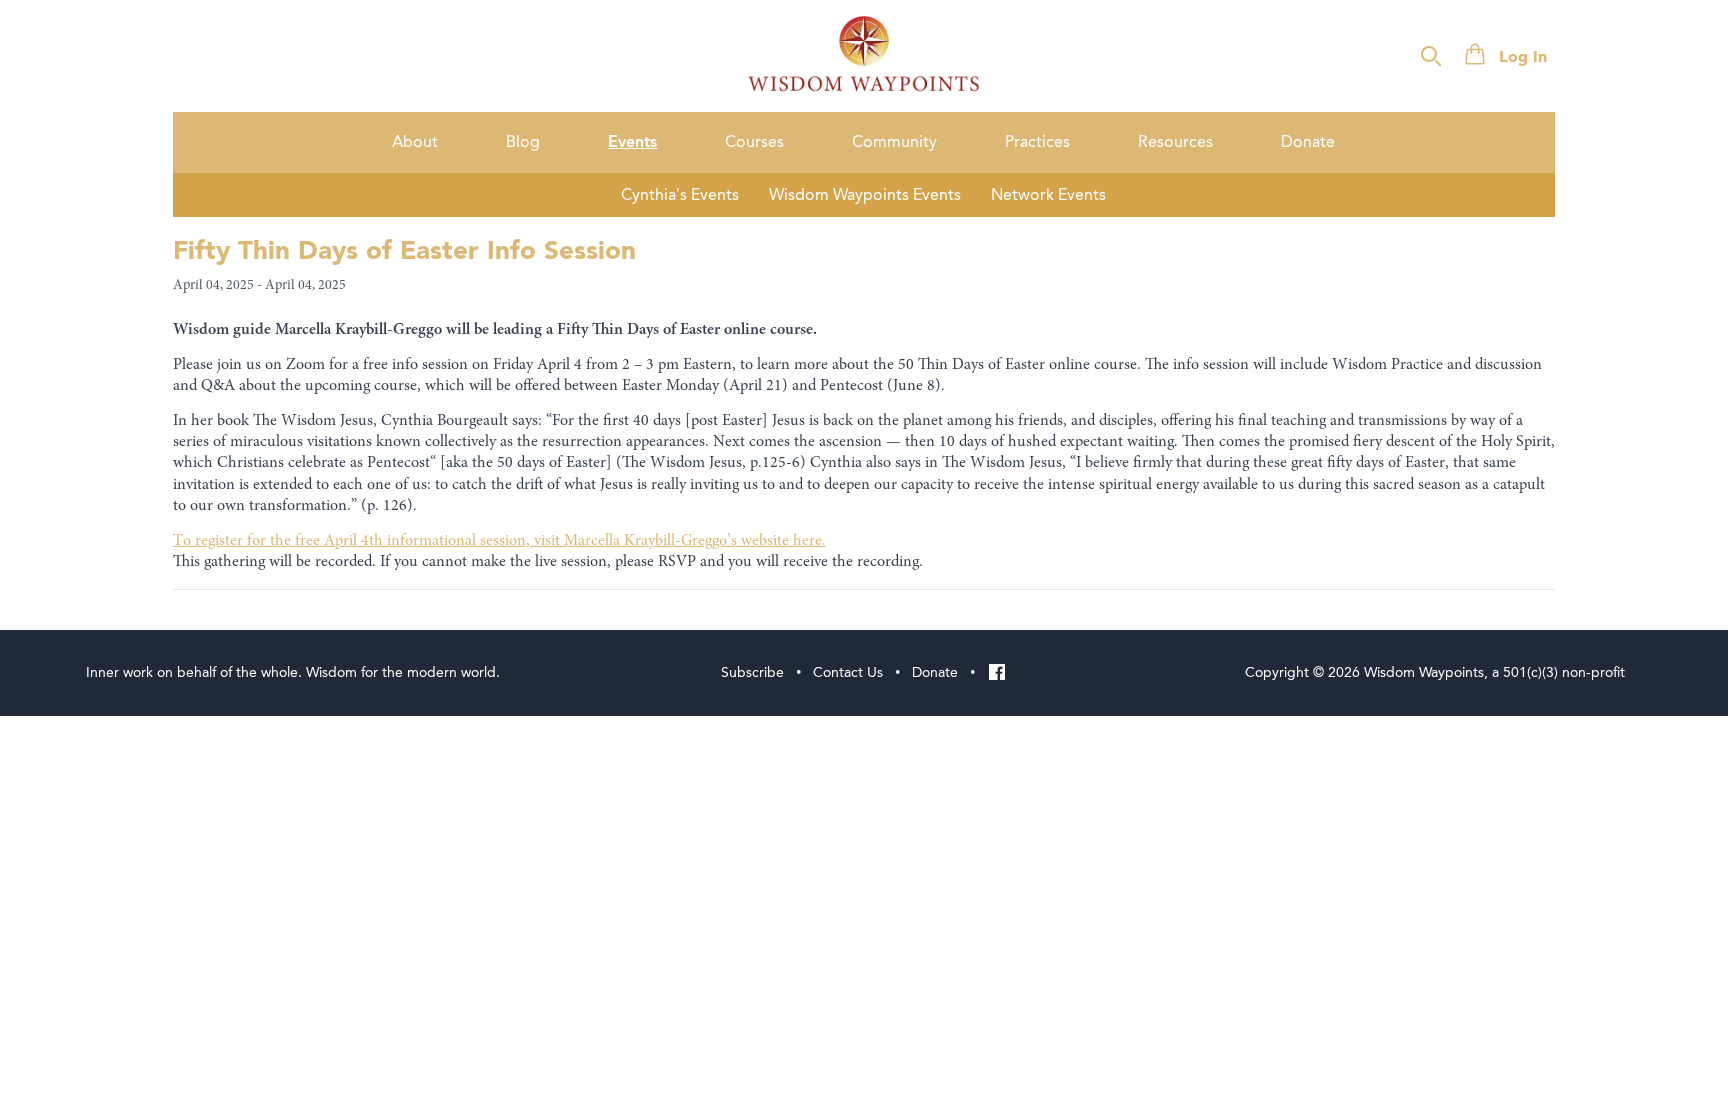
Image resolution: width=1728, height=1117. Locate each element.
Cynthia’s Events (680, 195)
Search (1665, 57)
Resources (1175, 142)
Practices (1037, 142)
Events (632, 142)
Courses (754, 142)
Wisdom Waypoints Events (865, 195)
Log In (1523, 58)
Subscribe (752, 672)
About (415, 142)
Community (894, 142)
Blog (523, 142)
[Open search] (1431, 56)
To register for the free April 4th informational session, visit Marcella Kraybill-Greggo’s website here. (499, 541)
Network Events (1048, 195)
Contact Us (848, 672)
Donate (1308, 142)
